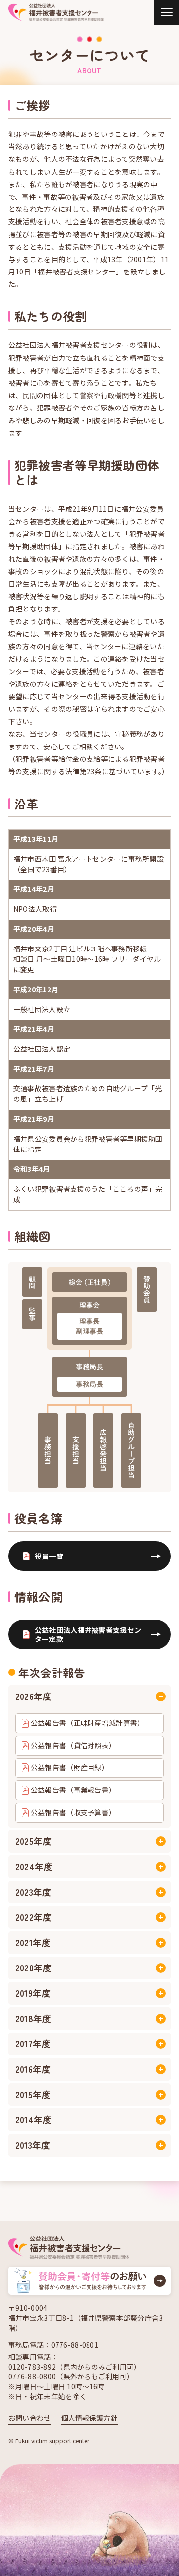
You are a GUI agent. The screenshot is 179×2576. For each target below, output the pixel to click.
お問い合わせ (30, 2418)
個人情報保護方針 (89, 2418)
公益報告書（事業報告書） (73, 1790)
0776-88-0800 (32, 2376)
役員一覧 (49, 1556)
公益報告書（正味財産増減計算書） (88, 1723)
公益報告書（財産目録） (70, 1767)
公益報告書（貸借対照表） (73, 1745)
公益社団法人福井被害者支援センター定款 (88, 1634)
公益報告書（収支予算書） (73, 1812)
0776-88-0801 (75, 2345)
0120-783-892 (32, 2367)
